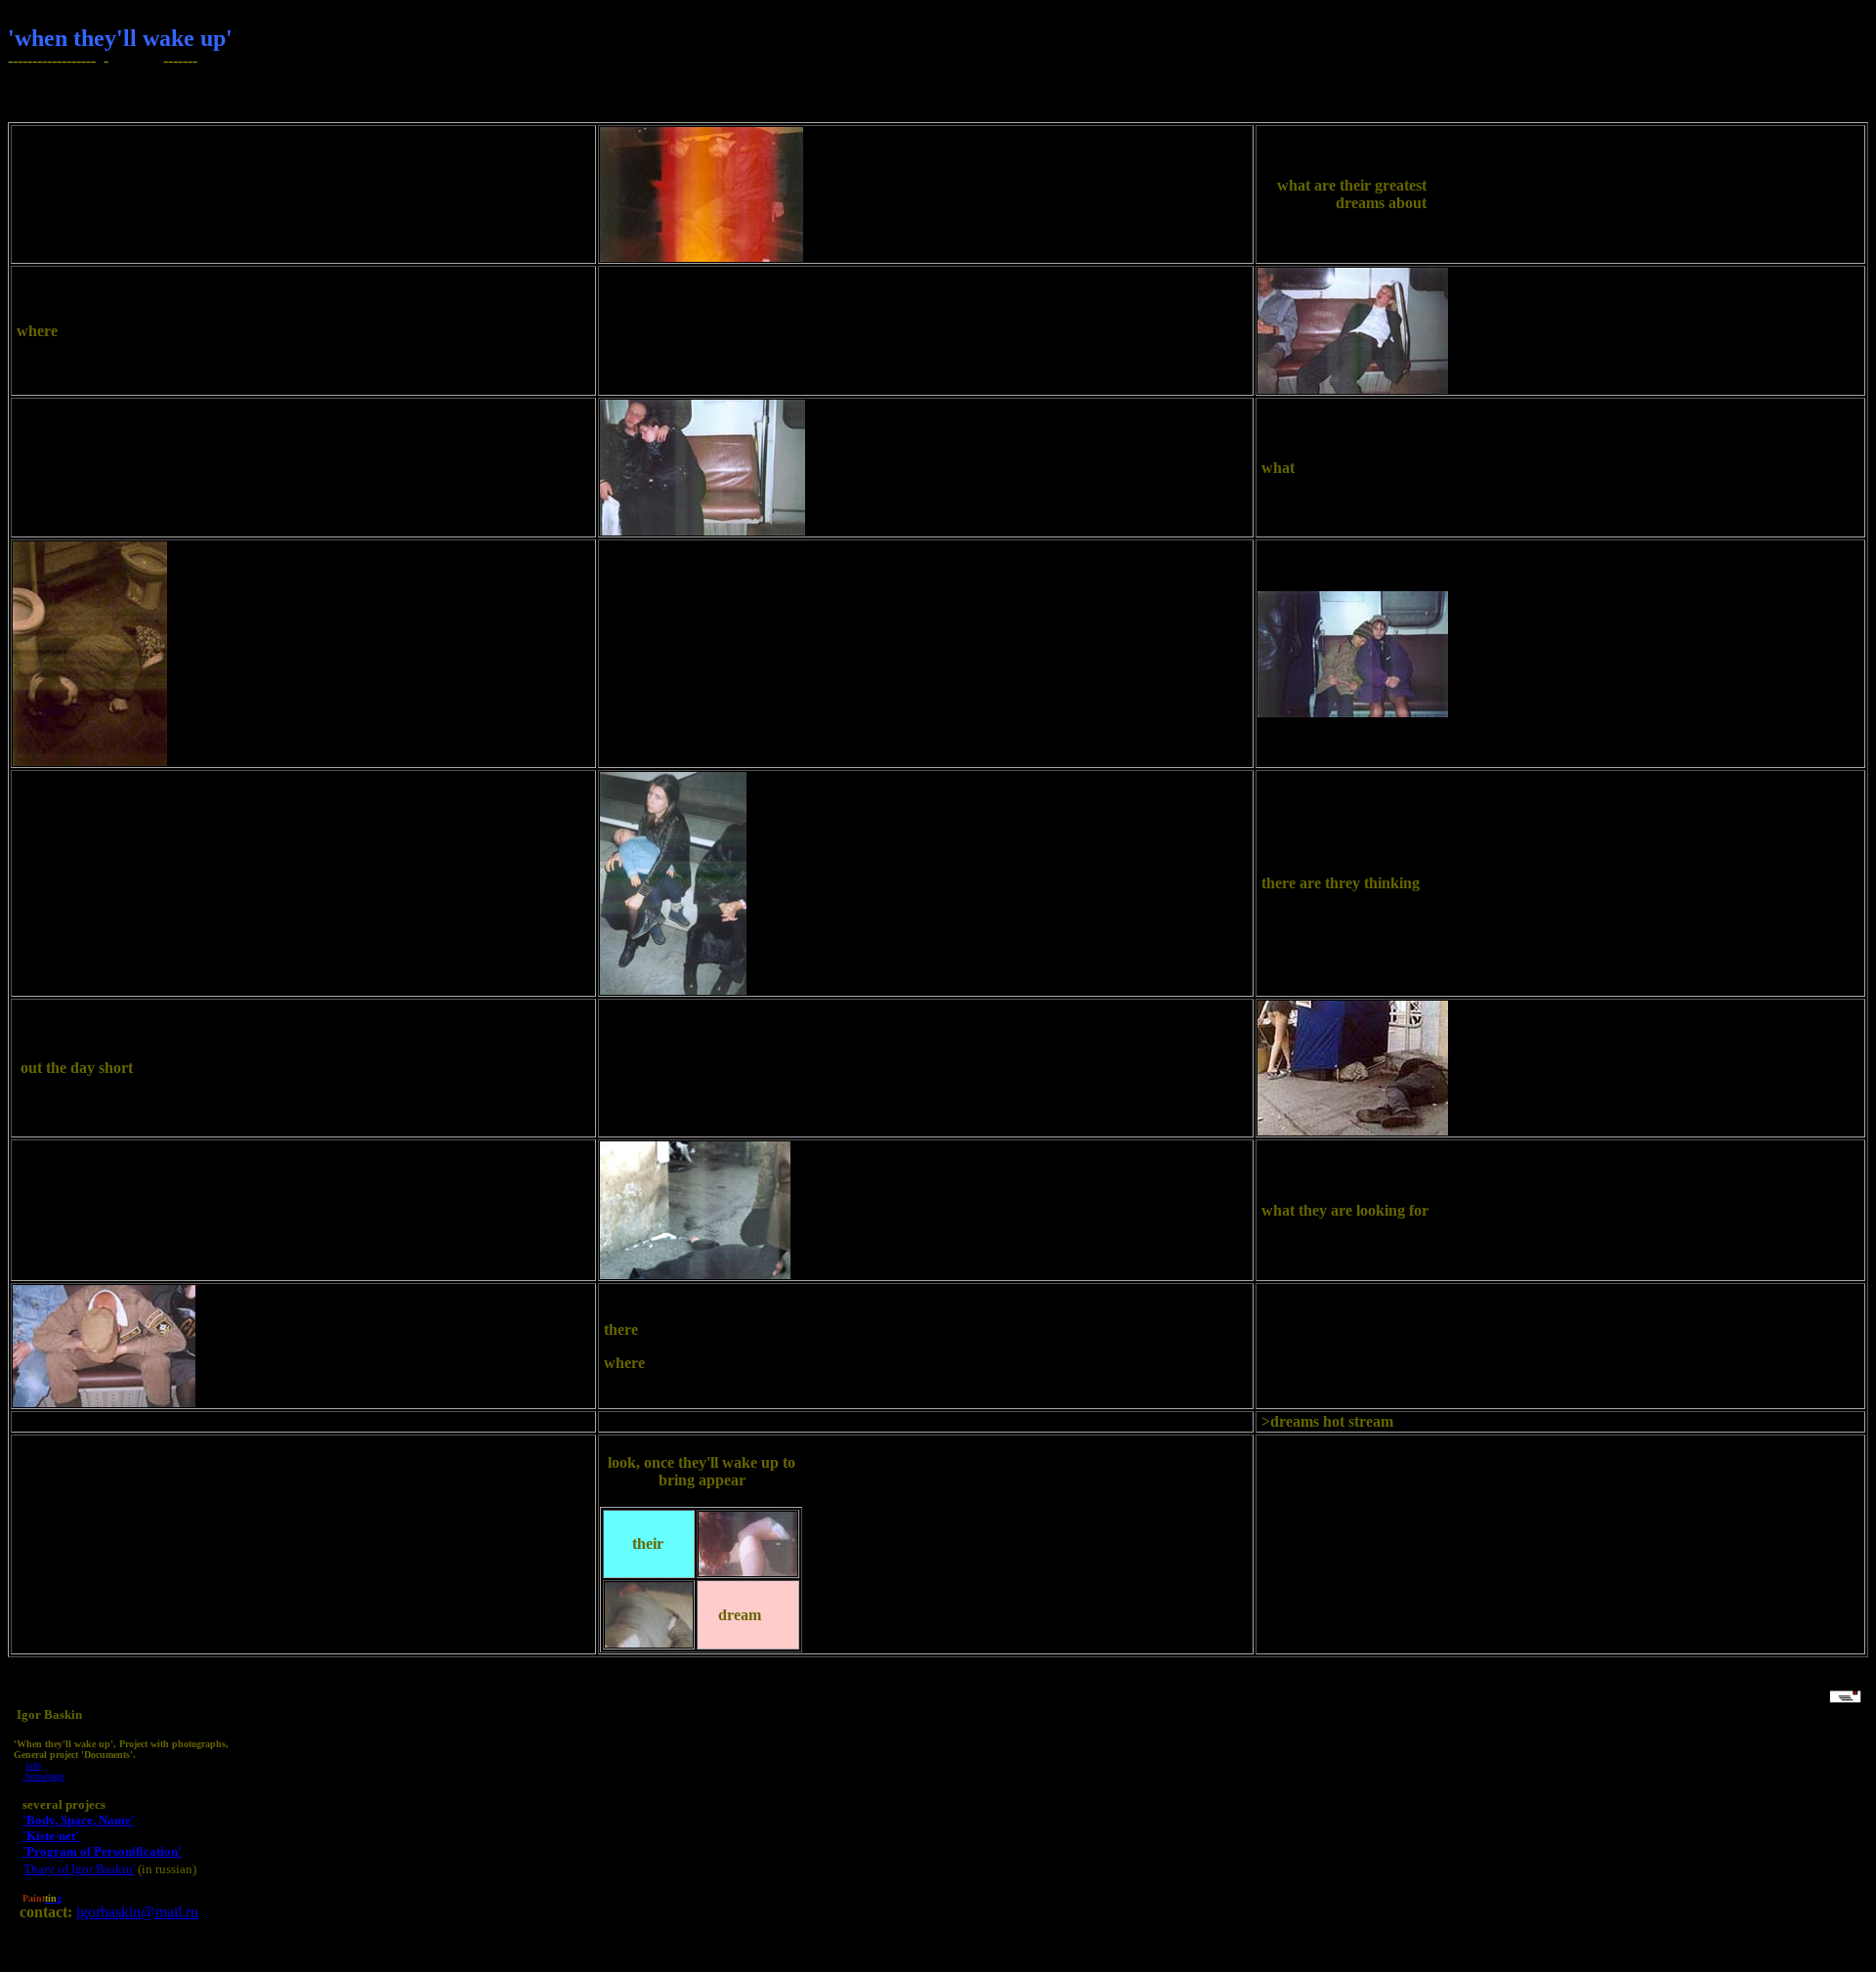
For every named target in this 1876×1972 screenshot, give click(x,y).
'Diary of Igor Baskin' (79, 1869)
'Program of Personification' (102, 1851)
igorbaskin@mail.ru (137, 1912)
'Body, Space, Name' (79, 1820)
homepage (43, 1776)
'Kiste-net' (51, 1836)
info (33, 1765)
